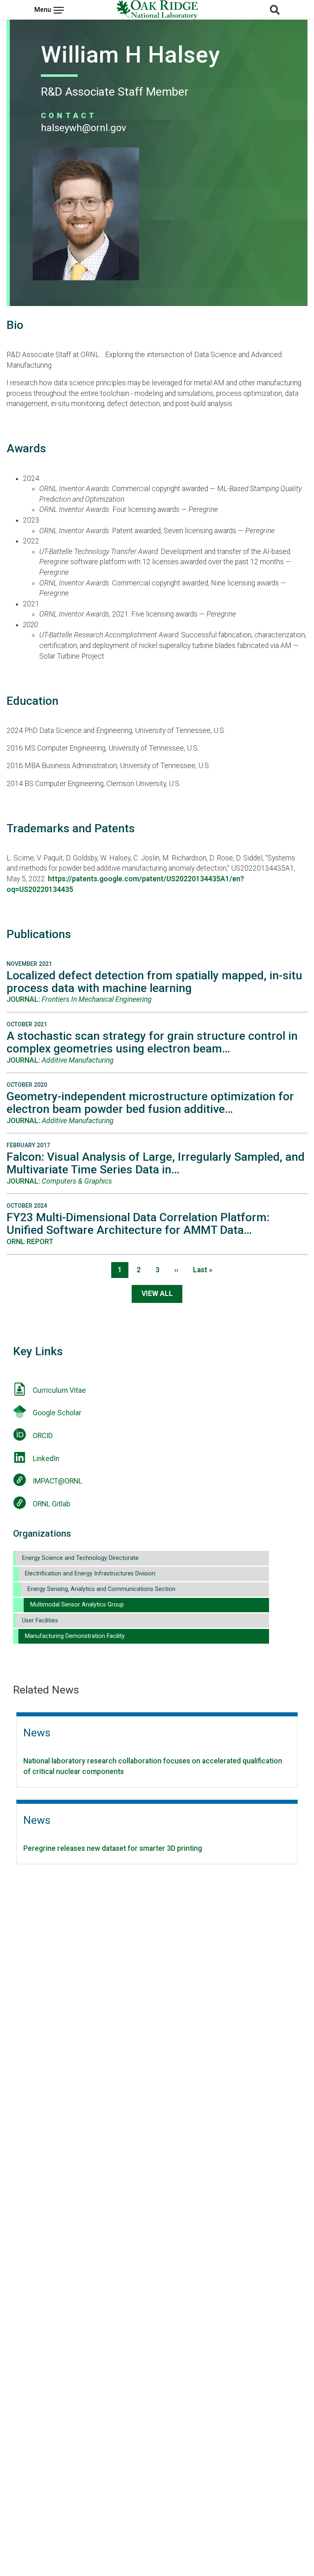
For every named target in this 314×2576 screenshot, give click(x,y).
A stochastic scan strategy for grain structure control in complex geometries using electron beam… (152, 1042)
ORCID (43, 1436)
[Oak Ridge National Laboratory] (157, 10)
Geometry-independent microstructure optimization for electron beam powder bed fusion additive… (150, 1103)
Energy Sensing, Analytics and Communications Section (101, 1589)
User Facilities (40, 1621)
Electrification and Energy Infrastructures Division (90, 1574)
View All (157, 1294)
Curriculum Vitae (59, 1390)
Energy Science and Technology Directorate (80, 1558)
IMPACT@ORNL (57, 1481)
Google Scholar (57, 1413)
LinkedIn (46, 1459)
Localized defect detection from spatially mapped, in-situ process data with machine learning (154, 982)
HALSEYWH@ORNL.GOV (84, 128)
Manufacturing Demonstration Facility (75, 1636)
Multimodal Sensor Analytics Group (77, 1605)
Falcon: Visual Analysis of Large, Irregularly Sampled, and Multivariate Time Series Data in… (156, 1163)
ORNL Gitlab (52, 1504)
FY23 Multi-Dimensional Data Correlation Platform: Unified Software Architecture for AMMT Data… (138, 1224)
